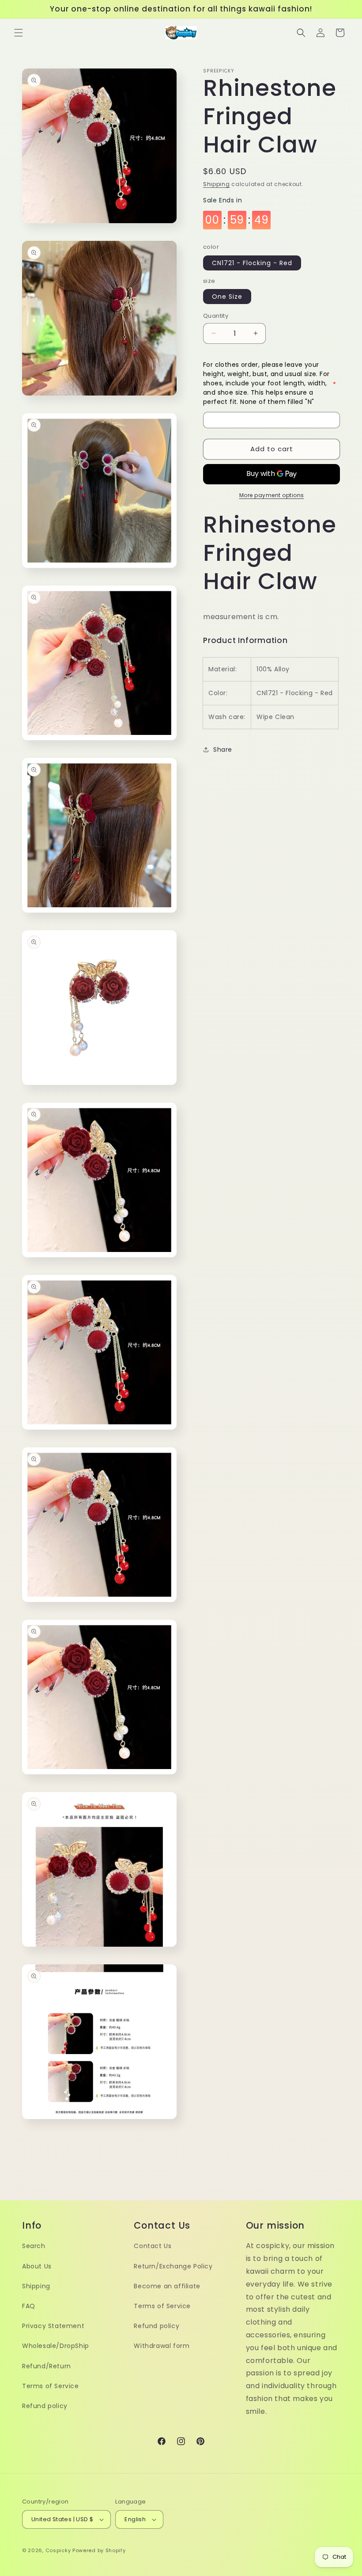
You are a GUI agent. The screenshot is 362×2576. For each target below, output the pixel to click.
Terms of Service (51, 2386)
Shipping (217, 184)
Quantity (216, 316)
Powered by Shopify (99, 2550)
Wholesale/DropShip (56, 2346)
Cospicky (58, 2550)
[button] (19, 33)
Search (34, 2246)
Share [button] (223, 750)
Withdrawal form (162, 2346)
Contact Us (153, 2246)
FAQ (29, 2306)
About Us (37, 2266)
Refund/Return (47, 2366)
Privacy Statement (53, 2326)
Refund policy (45, 2406)
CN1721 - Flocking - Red (252, 263)
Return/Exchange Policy (173, 2266)
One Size (227, 297)
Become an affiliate (167, 2286)
